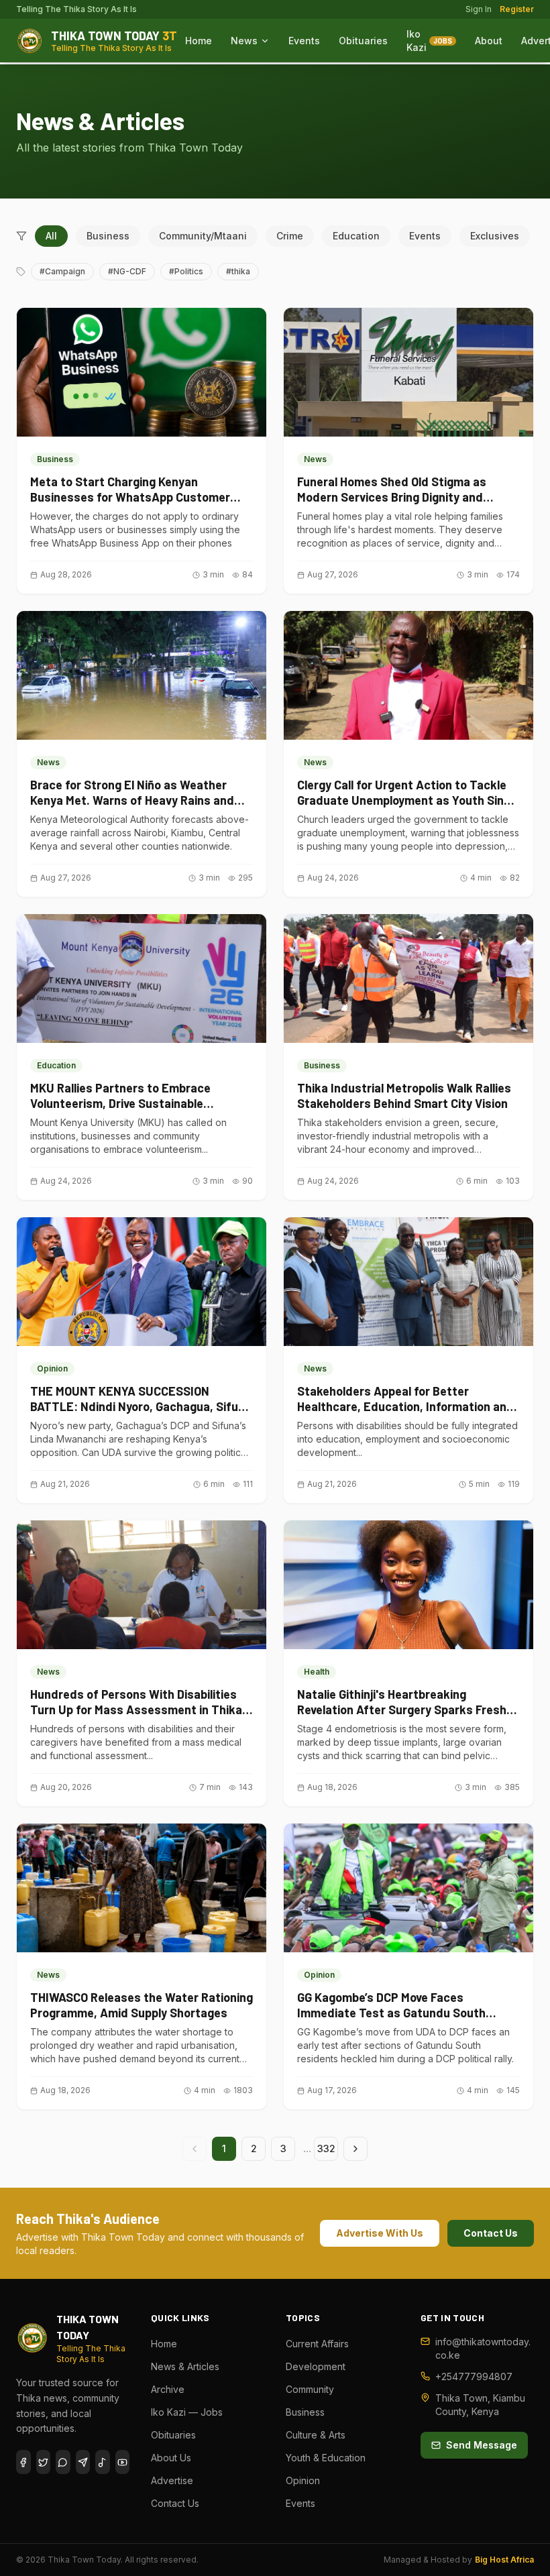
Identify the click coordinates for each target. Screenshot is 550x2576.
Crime (290, 236)
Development (316, 2366)
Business (108, 236)
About (489, 41)
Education (356, 236)
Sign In (479, 9)
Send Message (482, 2445)
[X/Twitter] (44, 2462)
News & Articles (185, 2366)
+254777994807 (474, 2376)
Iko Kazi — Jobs (187, 2412)
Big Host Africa (504, 2560)
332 (326, 2148)
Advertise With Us (380, 2233)
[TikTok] (103, 2462)
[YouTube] (123, 2462)
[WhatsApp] (63, 2462)
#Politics (186, 271)
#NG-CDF (127, 271)
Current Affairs (317, 2344)
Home (199, 41)
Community (310, 2389)
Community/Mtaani (203, 236)
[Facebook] (23, 2462)
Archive (168, 2389)
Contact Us (491, 2233)
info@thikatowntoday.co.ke (483, 2348)
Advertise (172, 2480)
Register (517, 9)
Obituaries (363, 41)
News (244, 41)
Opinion (303, 2480)
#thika (238, 271)
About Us (171, 2458)
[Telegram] (83, 2462)
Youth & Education (326, 2458)
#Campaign (62, 271)
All (51, 236)
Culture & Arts (316, 2435)
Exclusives (495, 236)
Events (304, 41)
